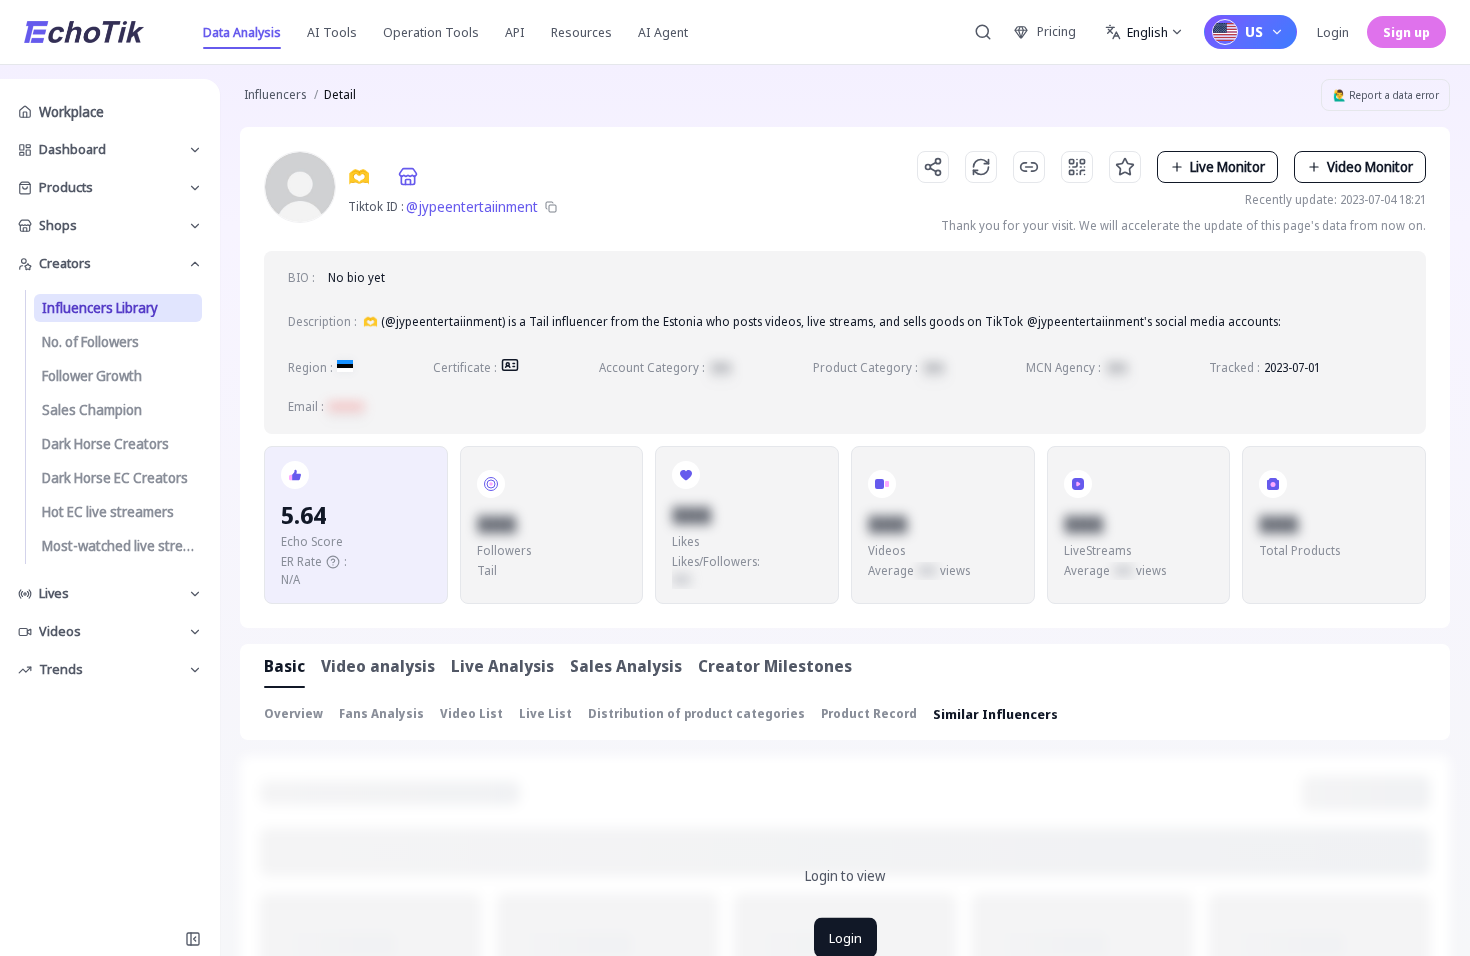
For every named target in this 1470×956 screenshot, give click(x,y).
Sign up (1406, 32)
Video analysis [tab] (378, 666)
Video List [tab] (471, 713)
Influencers (275, 94)
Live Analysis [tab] (502, 666)
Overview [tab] (293, 713)
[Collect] (1125, 167)
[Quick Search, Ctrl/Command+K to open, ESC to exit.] (983, 32)
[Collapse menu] (193, 939)
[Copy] (551, 207)
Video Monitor (1370, 166)
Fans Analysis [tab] (381, 713)
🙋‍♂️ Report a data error (1386, 95)
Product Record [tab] (869, 713)
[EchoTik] (84, 32)
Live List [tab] (545, 713)
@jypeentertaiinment (472, 206)
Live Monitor (1227, 166)
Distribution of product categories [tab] (696, 713)
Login (1333, 32)
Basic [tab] (284, 666)
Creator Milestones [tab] (775, 666)
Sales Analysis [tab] (626, 666)
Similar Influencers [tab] (995, 714)
